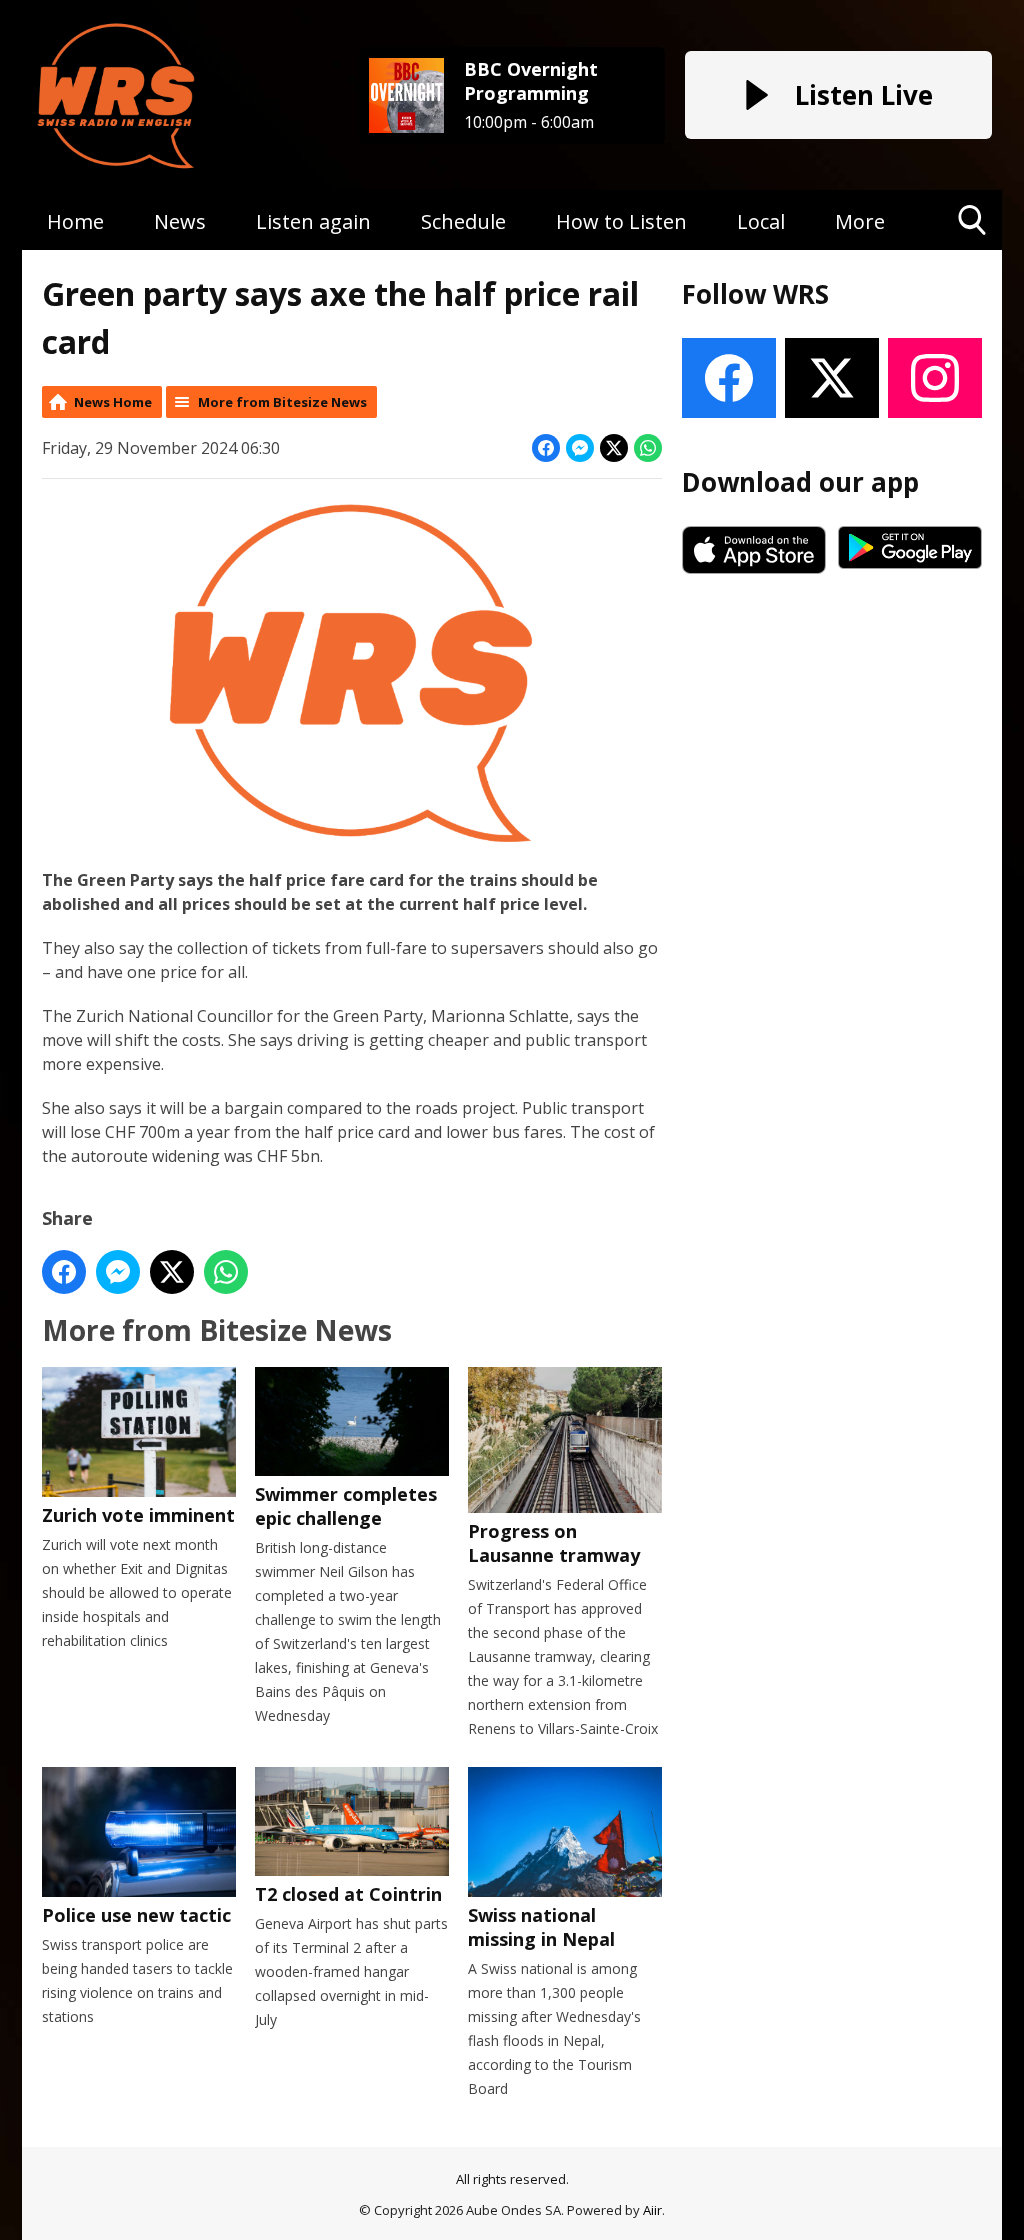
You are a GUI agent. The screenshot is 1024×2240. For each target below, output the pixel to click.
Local (761, 221)
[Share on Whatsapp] (648, 448)
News (180, 221)
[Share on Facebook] (546, 448)
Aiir (652, 2210)
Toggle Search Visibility (972, 249)
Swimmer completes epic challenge (346, 1506)
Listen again (313, 221)
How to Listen (621, 221)
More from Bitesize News (282, 402)
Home (75, 221)
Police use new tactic (136, 1915)
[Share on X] (614, 448)
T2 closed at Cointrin (348, 1894)
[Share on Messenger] (580, 448)
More (860, 221)
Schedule (463, 221)
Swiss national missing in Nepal (541, 1927)
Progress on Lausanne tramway (554, 1543)
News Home (113, 402)
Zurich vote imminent (138, 1515)
